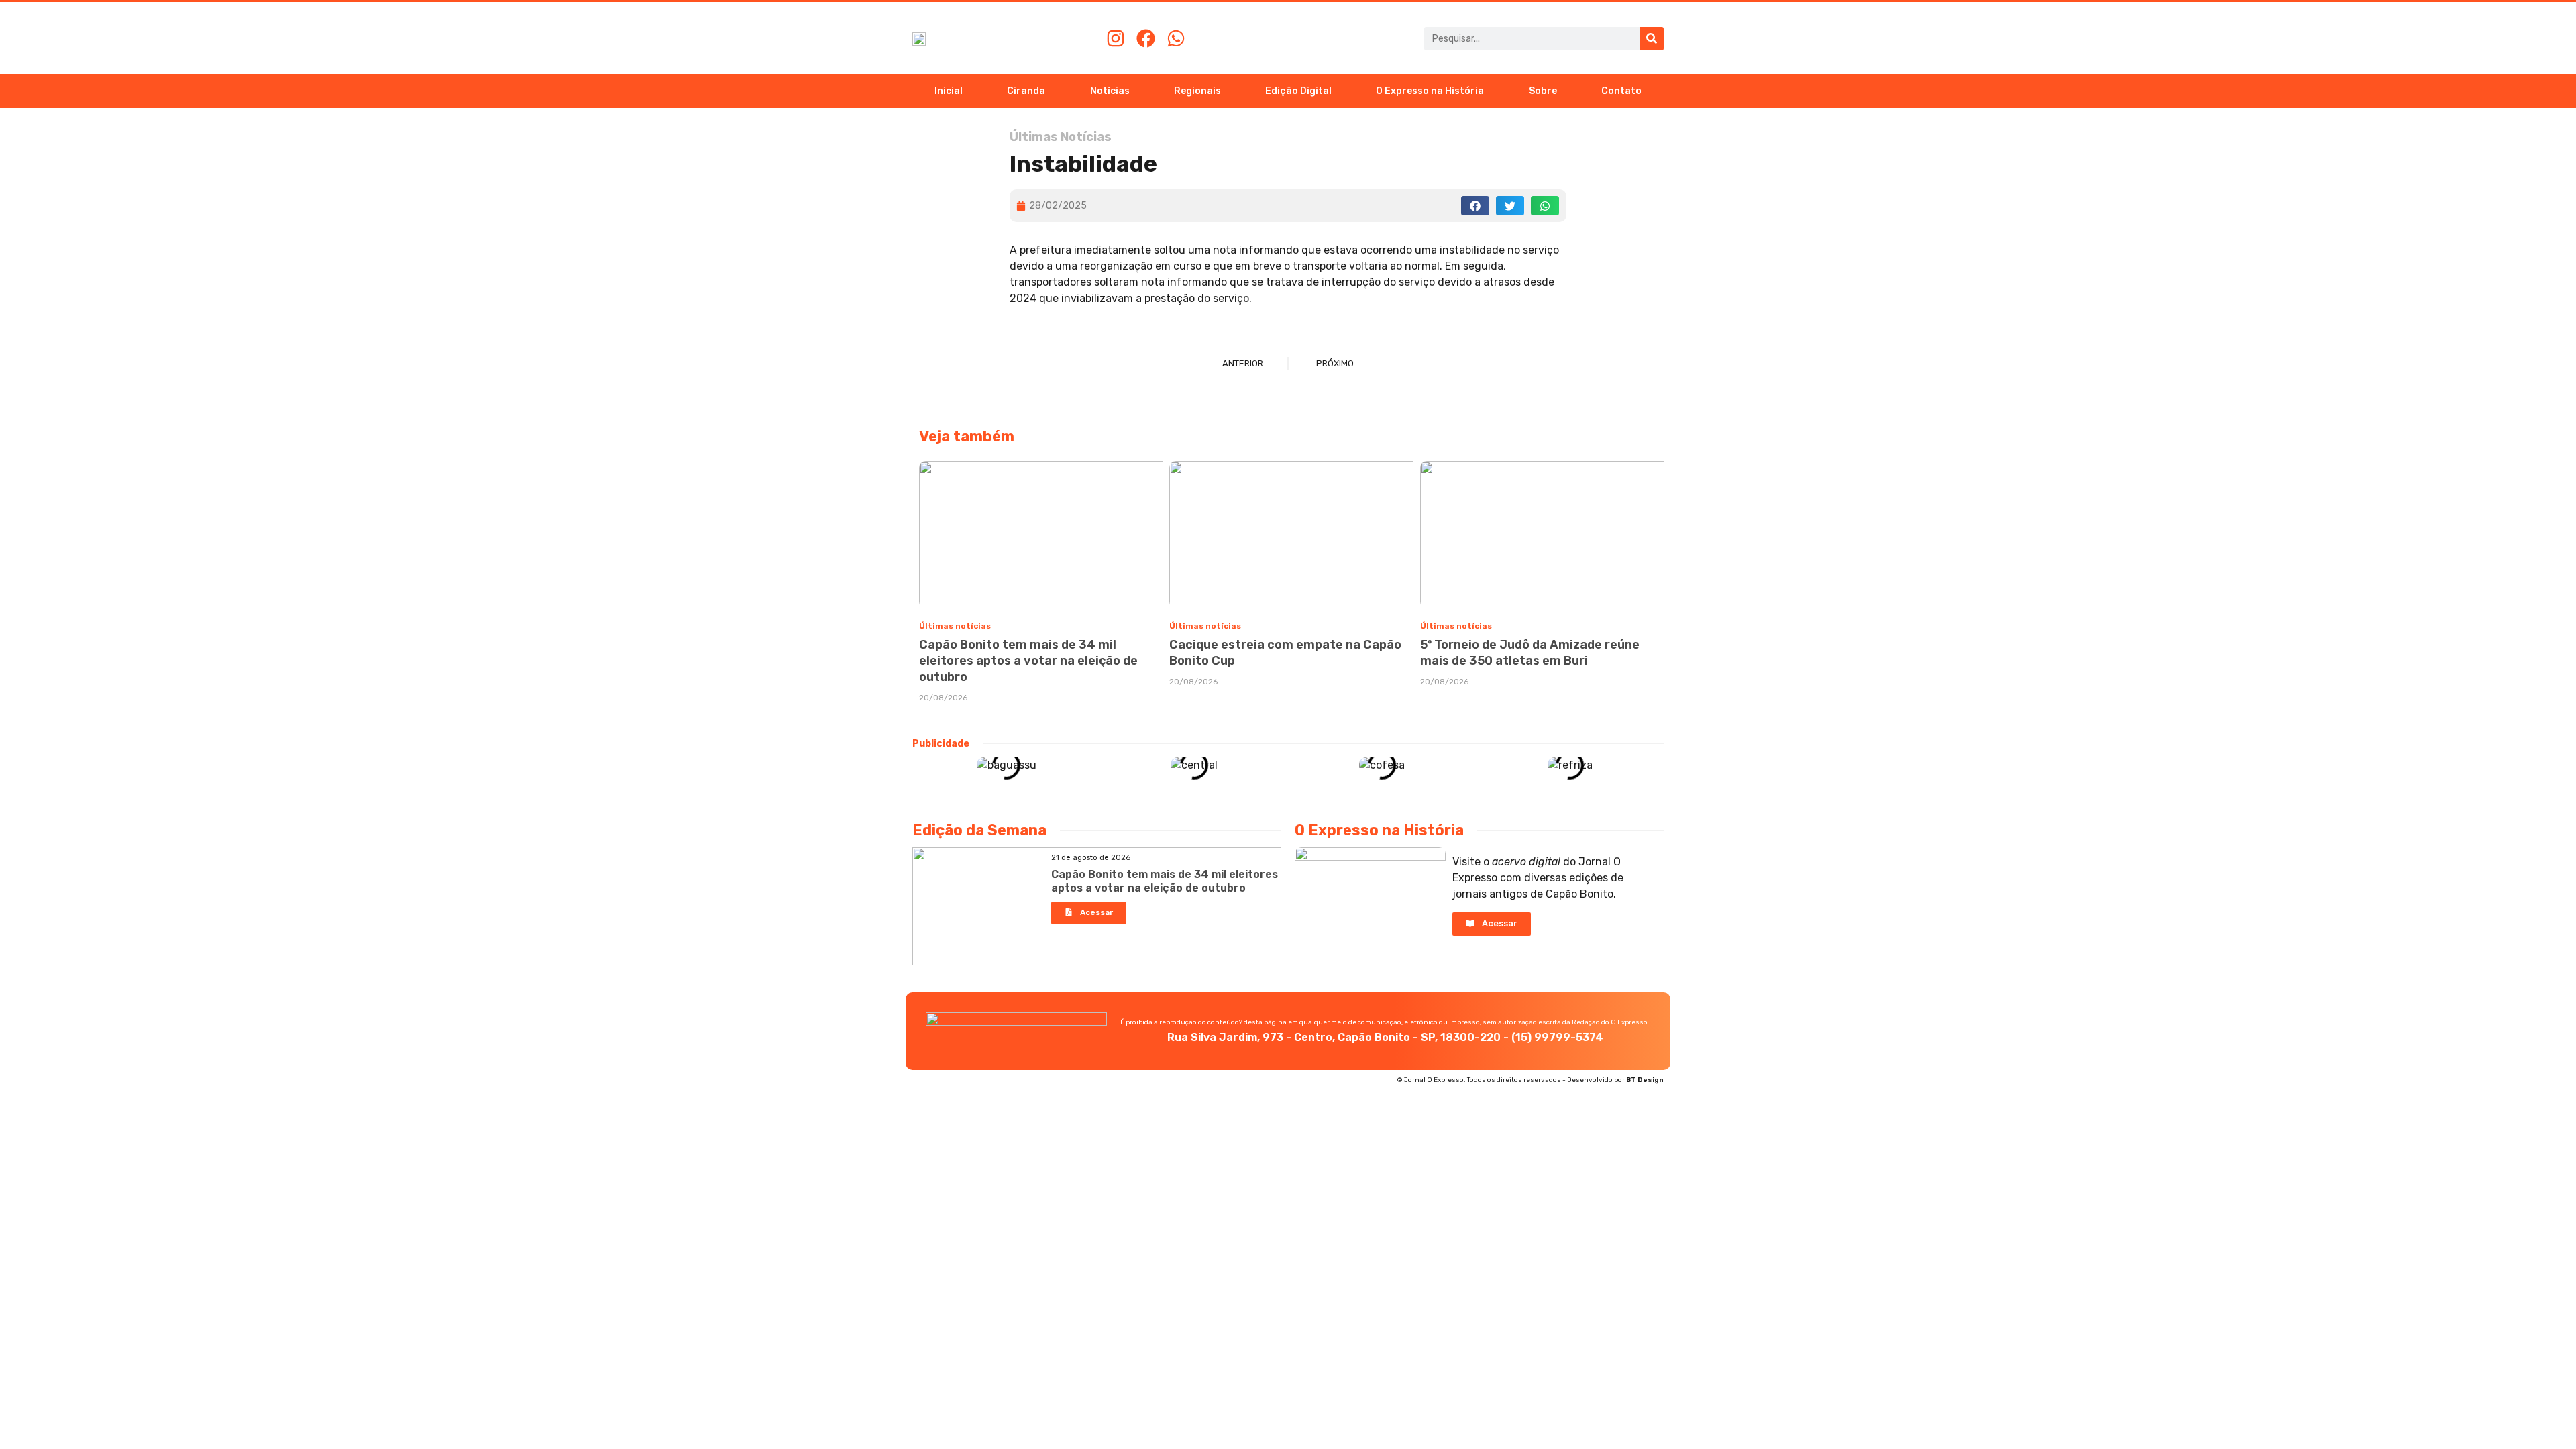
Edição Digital (1298, 91)
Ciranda (1026, 91)
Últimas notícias (955, 626)
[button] (1475, 206)
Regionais (1197, 91)
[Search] (1652, 39)
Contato (1621, 91)
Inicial (949, 91)
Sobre (1543, 91)
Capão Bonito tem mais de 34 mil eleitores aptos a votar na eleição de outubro (1028, 661)
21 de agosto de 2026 (1091, 858)
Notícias (1110, 91)
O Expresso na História (1430, 91)
